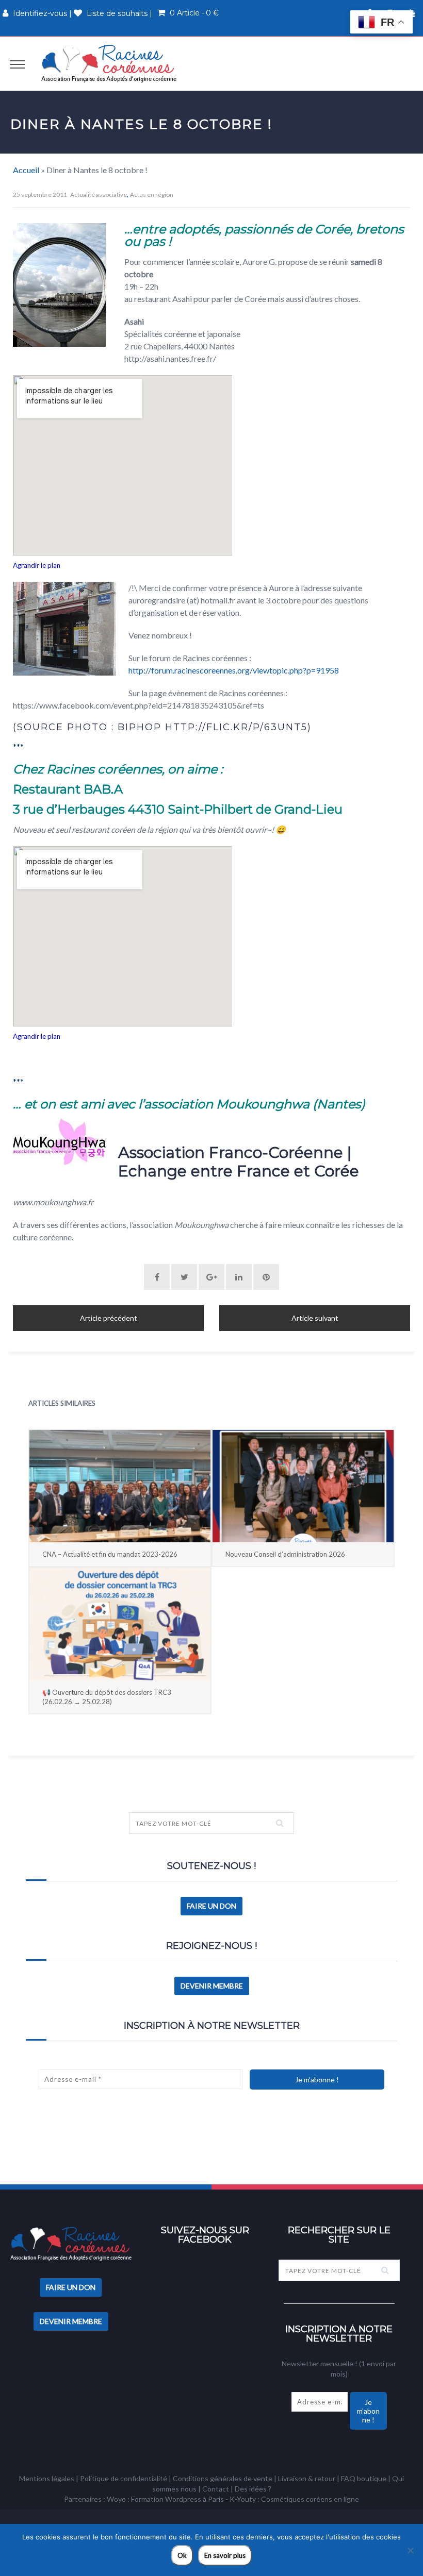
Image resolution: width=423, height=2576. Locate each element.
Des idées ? (253, 2489)
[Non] (410, 2550)
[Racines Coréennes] (109, 63)
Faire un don (211, 1906)
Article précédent (109, 1318)
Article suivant (315, 1318)
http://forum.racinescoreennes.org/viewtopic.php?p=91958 (234, 670)
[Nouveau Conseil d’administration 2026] (303, 1486)
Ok (182, 2555)
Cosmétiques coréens (297, 2499)
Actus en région (152, 195)
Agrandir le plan (37, 565)
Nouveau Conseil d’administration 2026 (285, 1554)
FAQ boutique (364, 2478)
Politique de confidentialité (124, 2478)
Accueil (26, 170)
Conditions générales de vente (223, 2478)
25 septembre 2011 (40, 195)
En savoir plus (225, 2555)
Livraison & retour (307, 2478)
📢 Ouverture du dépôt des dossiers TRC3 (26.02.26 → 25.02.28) (107, 1697)
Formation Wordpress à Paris (177, 2499)
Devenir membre (212, 1986)
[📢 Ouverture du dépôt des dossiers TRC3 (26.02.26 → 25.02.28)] (120, 1624)
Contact (216, 2489)
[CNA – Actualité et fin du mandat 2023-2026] (120, 1486)
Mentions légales (47, 2478)
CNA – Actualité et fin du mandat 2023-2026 (110, 1554)
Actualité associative (99, 195)
